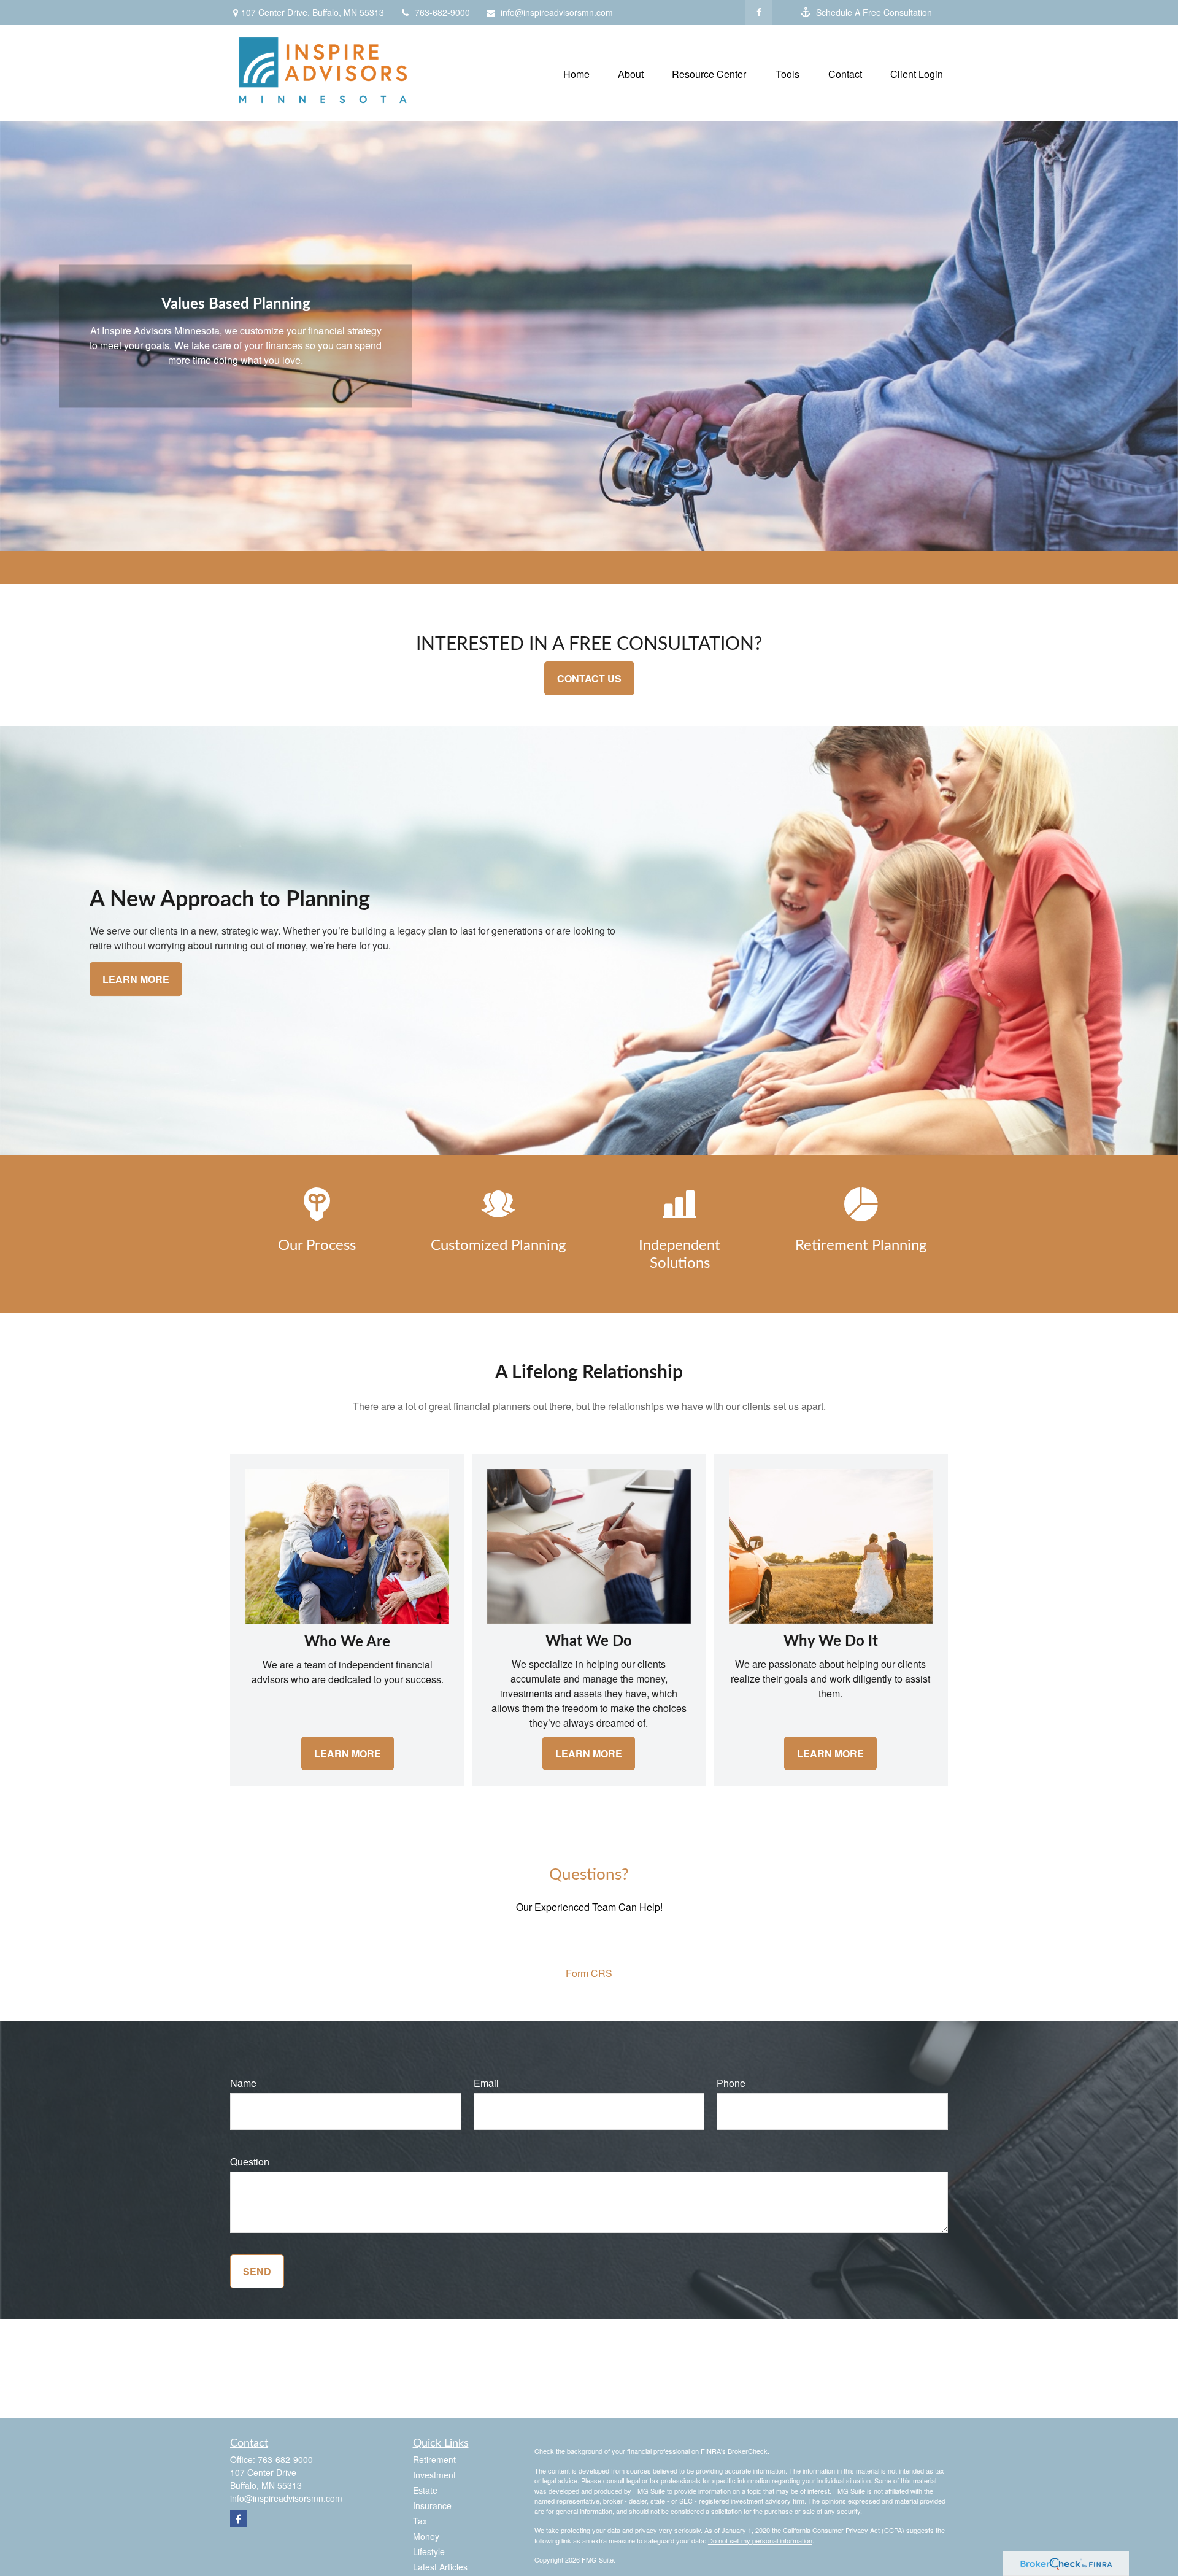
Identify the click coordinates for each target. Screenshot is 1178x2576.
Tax (420, 2521)
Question (250, 2161)
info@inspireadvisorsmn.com (557, 12)
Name (243, 2083)
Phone (731, 2083)
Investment (434, 2475)
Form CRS (589, 1973)
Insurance (432, 2505)
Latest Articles (440, 2567)
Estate (425, 2490)
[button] (576, 73)
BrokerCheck (748, 2451)
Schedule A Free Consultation (874, 12)
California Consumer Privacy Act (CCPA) (844, 2530)
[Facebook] (759, 12)
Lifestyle (429, 2551)
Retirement (434, 2459)
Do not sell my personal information (760, 2540)
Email (486, 2083)
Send (257, 2271)
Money (426, 2536)
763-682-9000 (442, 12)
